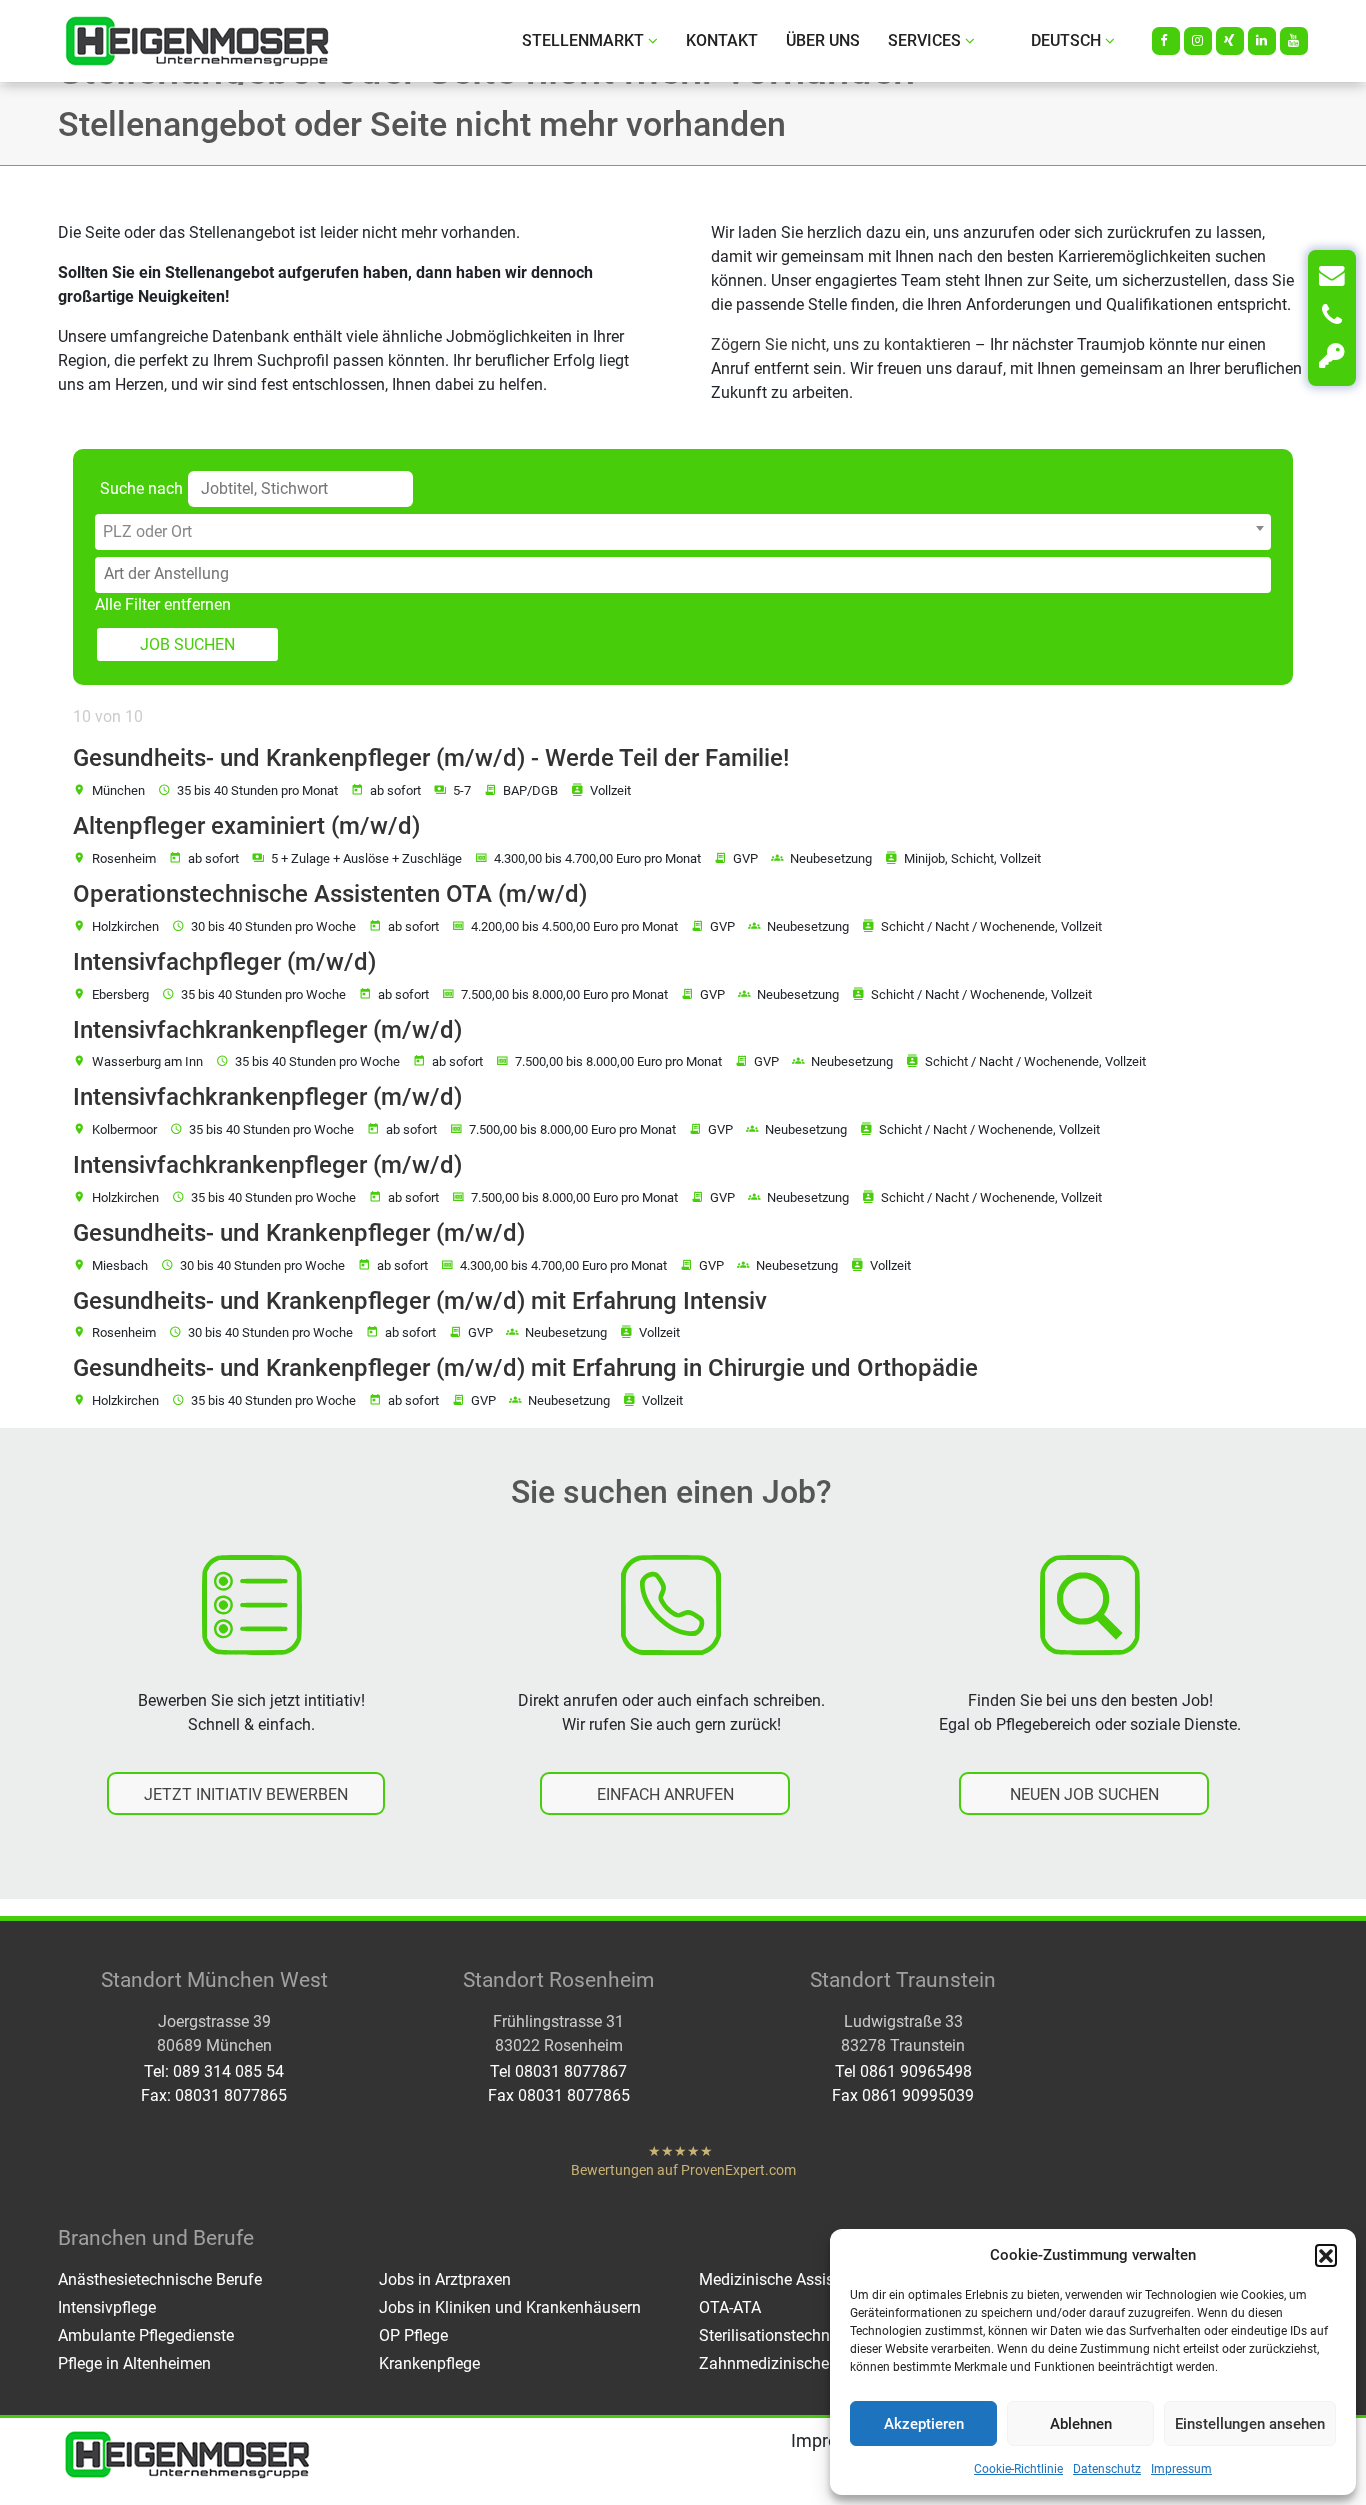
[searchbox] (687, 574)
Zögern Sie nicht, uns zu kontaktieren (841, 344)
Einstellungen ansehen (1250, 2424)
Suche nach (141, 488)
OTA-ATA (730, 2307)
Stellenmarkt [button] (583, 40)
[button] (1326, 2255)
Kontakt (722, 40)
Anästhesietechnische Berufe (160, 2279)
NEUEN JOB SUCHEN (1084, 1794)
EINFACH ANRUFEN (665, 1794)
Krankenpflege (429, 2363)
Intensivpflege (107, 2307)
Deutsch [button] (1066, 40)
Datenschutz (1107, 2469)
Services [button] (924, 40)
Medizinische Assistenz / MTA (805, 2279)
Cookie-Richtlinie (1018, 2469)
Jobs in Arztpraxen (445, 2279)
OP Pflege (413, 2335)
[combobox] (683, 532)
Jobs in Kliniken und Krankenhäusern (510, 2307)
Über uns (823, 40)
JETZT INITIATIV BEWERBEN (246, 1794)
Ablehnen (1081, 2424)
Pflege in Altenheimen (134, 2363)
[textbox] (683, 532)
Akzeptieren (924, 2424)
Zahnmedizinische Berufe (789, 2363)
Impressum (1181, 2469)
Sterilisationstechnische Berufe (808, 2335)
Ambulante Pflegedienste (146, 2335)
